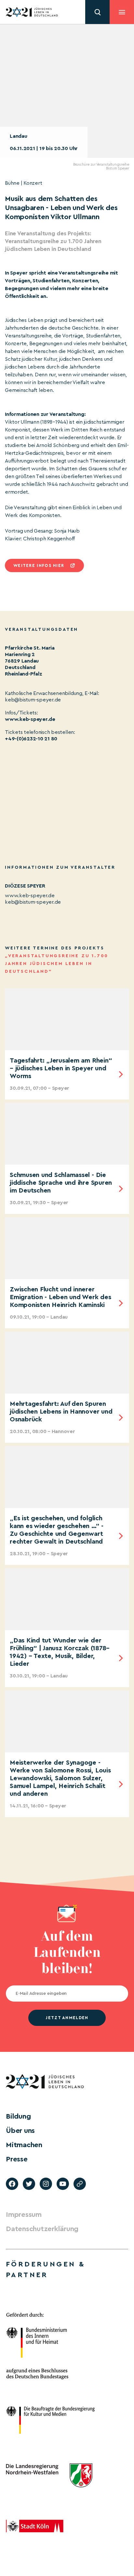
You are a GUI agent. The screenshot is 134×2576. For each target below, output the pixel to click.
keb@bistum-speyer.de (33, 902)
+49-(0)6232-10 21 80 (31, 739)
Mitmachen (24, 2145)
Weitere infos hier (39, 565)
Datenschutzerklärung (42, 2229)
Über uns (20, 2131)
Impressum (24, 2215)
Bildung (18, 2116)
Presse (17, 2159)
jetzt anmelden (67, 2018)
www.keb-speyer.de (30, 719)
